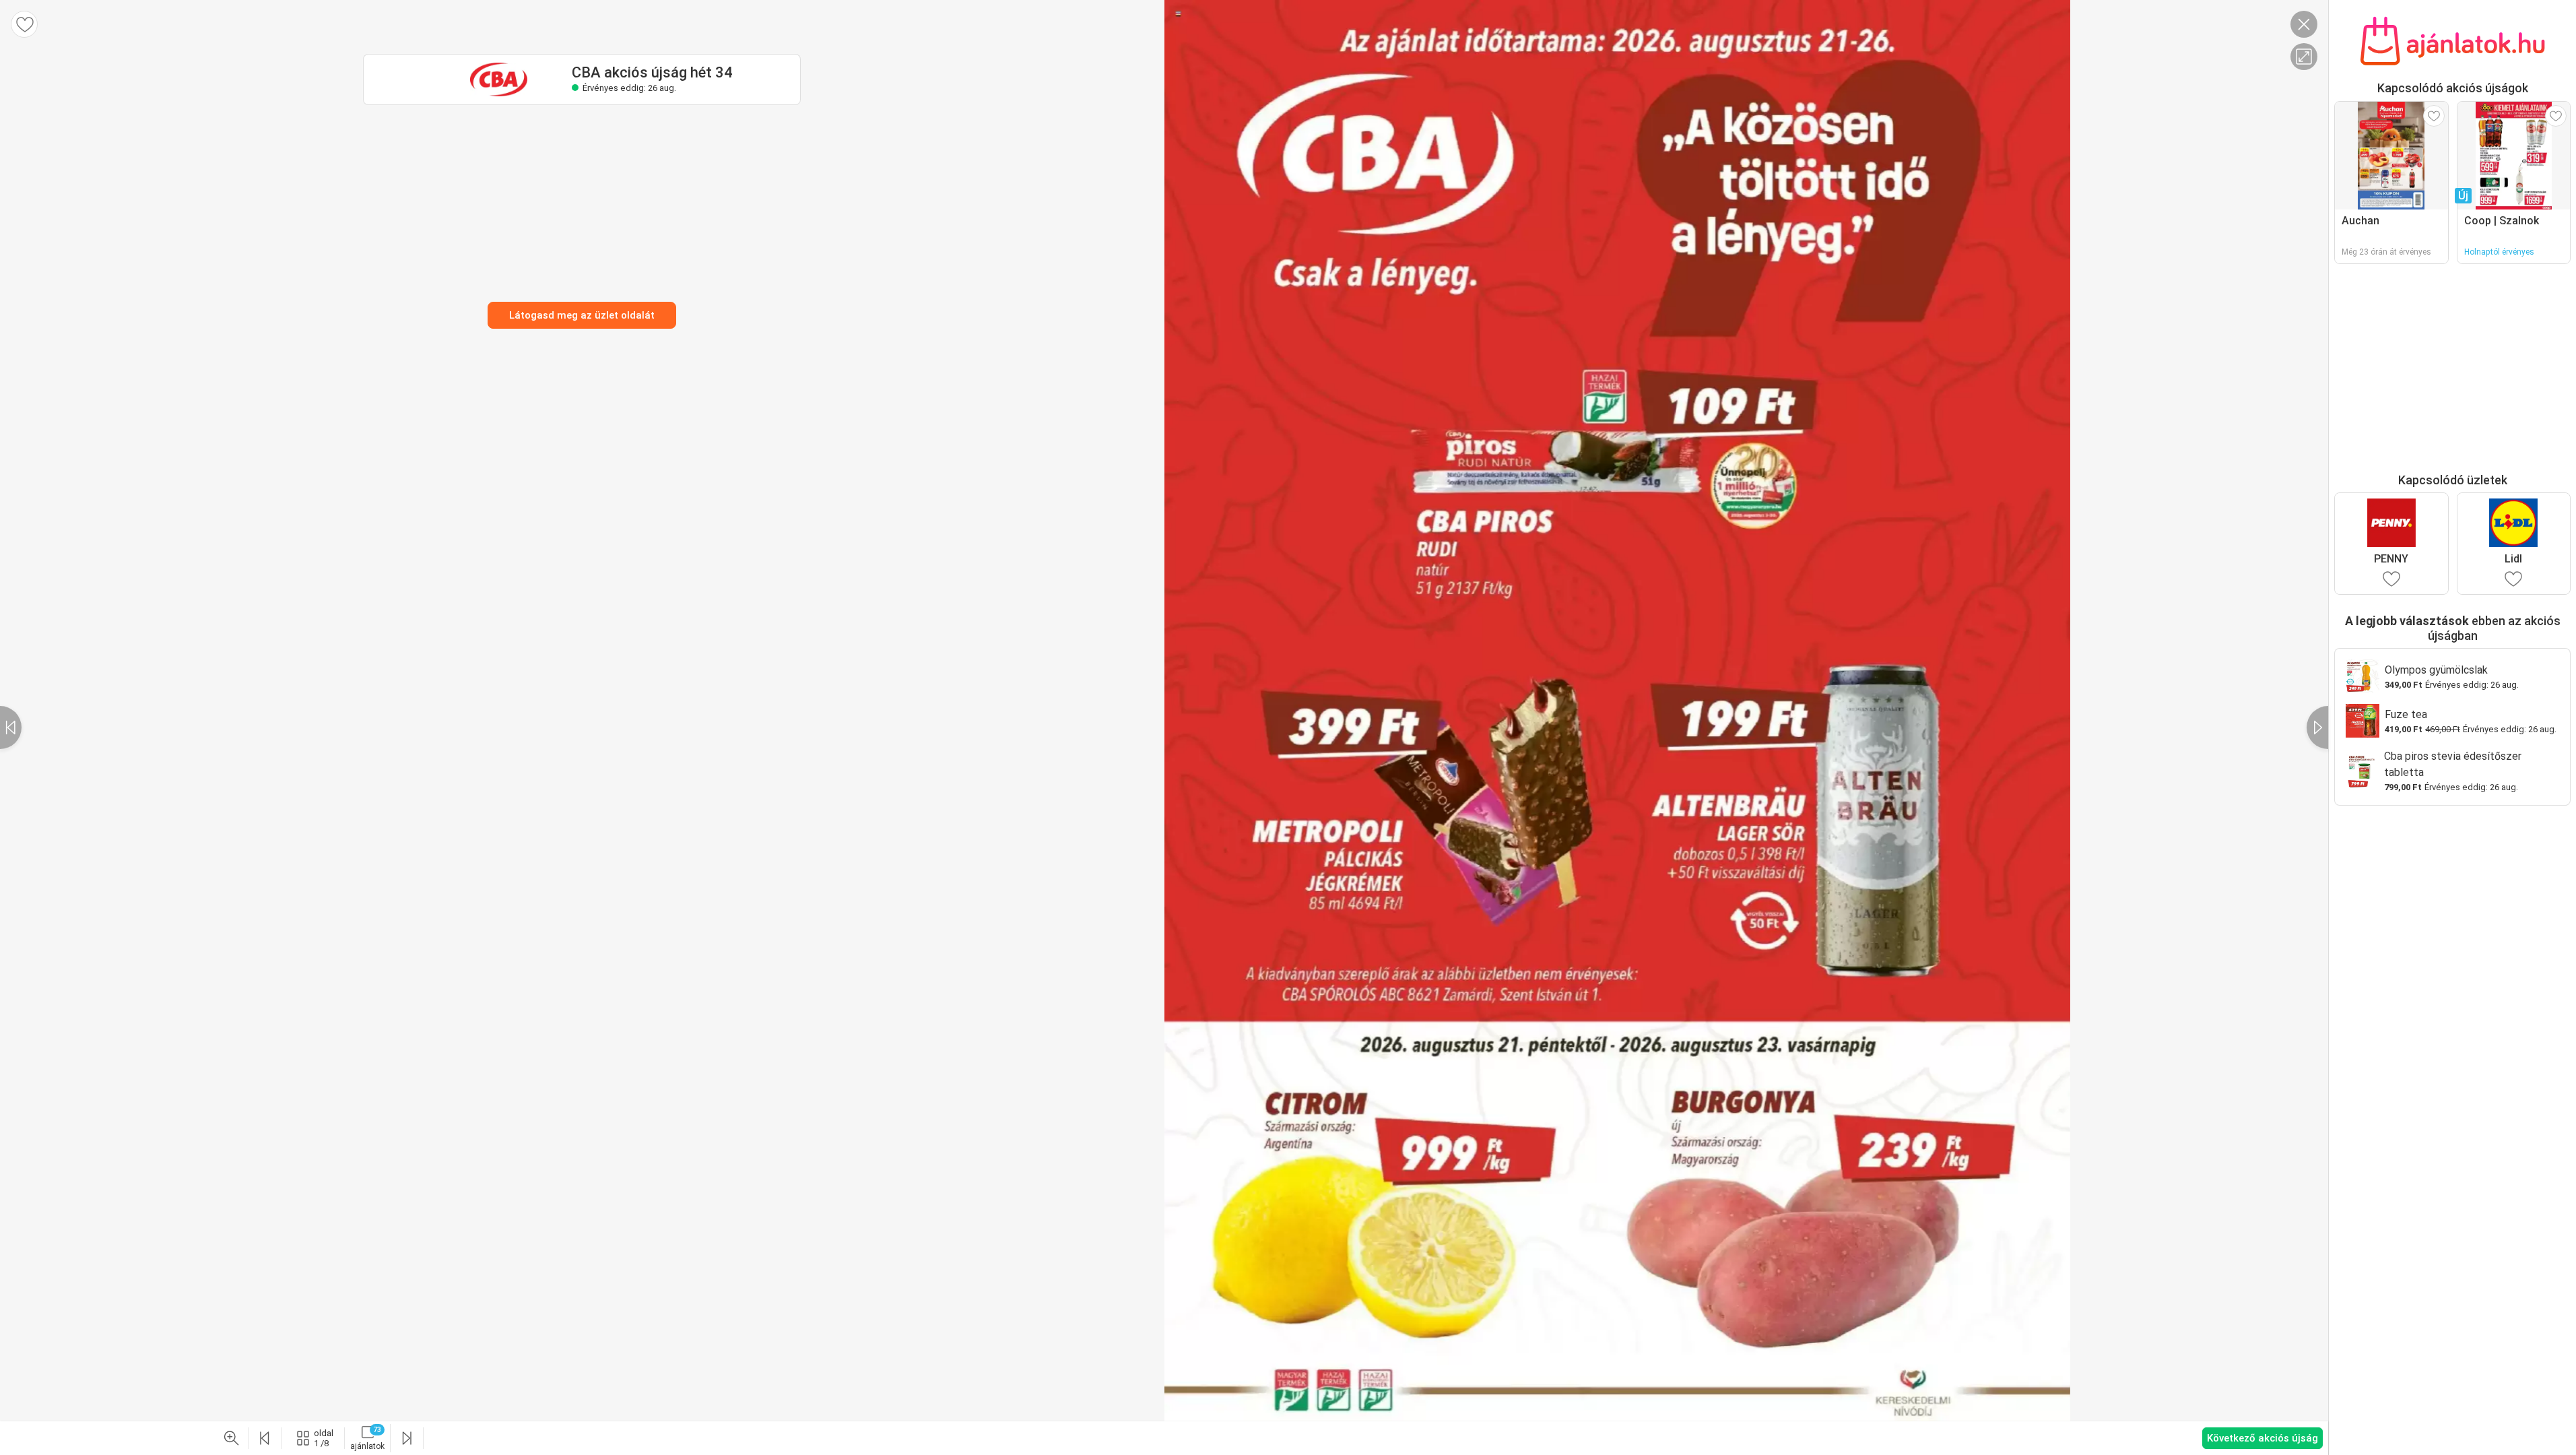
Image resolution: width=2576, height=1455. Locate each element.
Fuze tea (2406, 714)
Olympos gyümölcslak (2436, 670)
